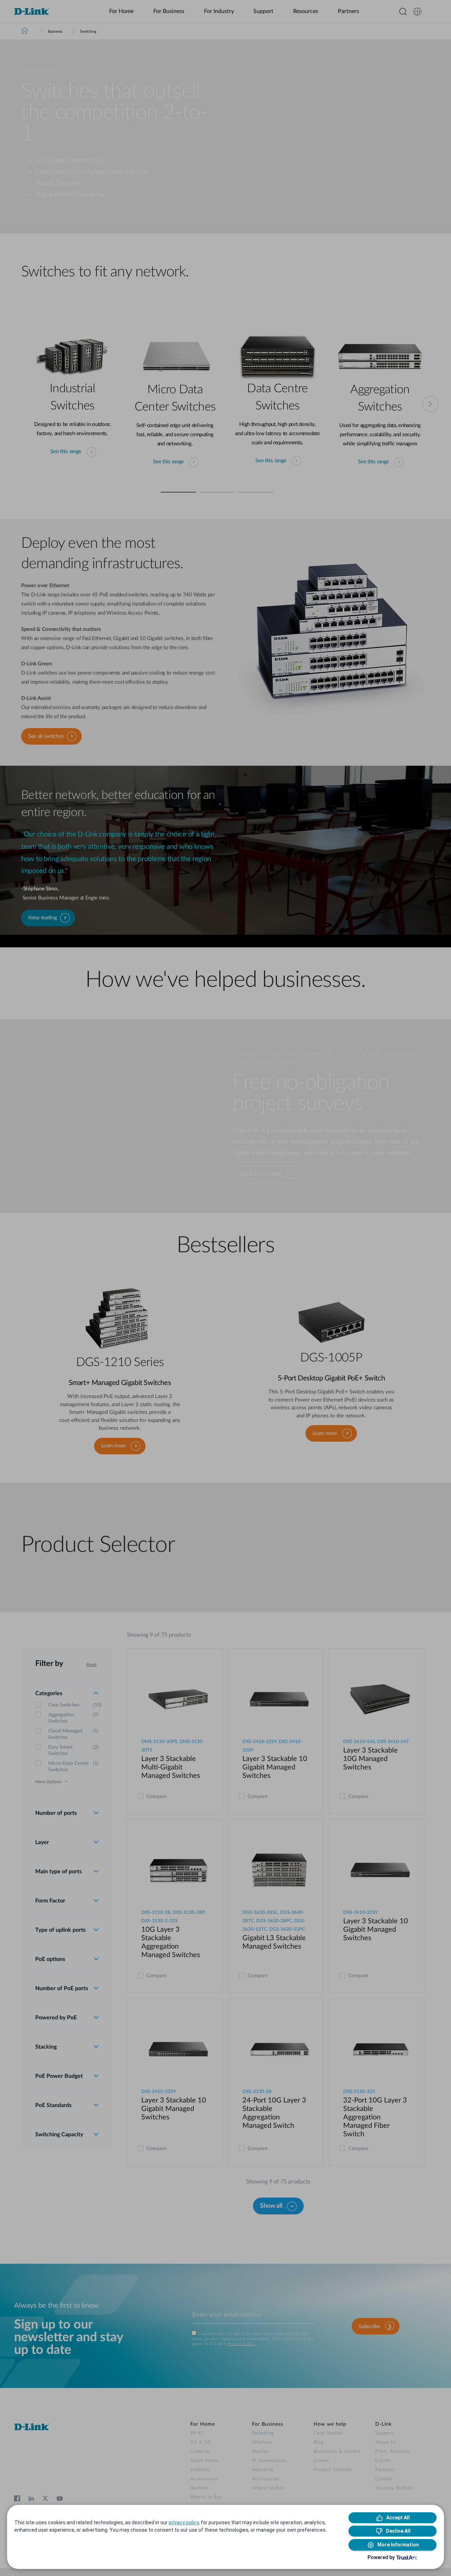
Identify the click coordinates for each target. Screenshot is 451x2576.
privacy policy (184, 2522)
